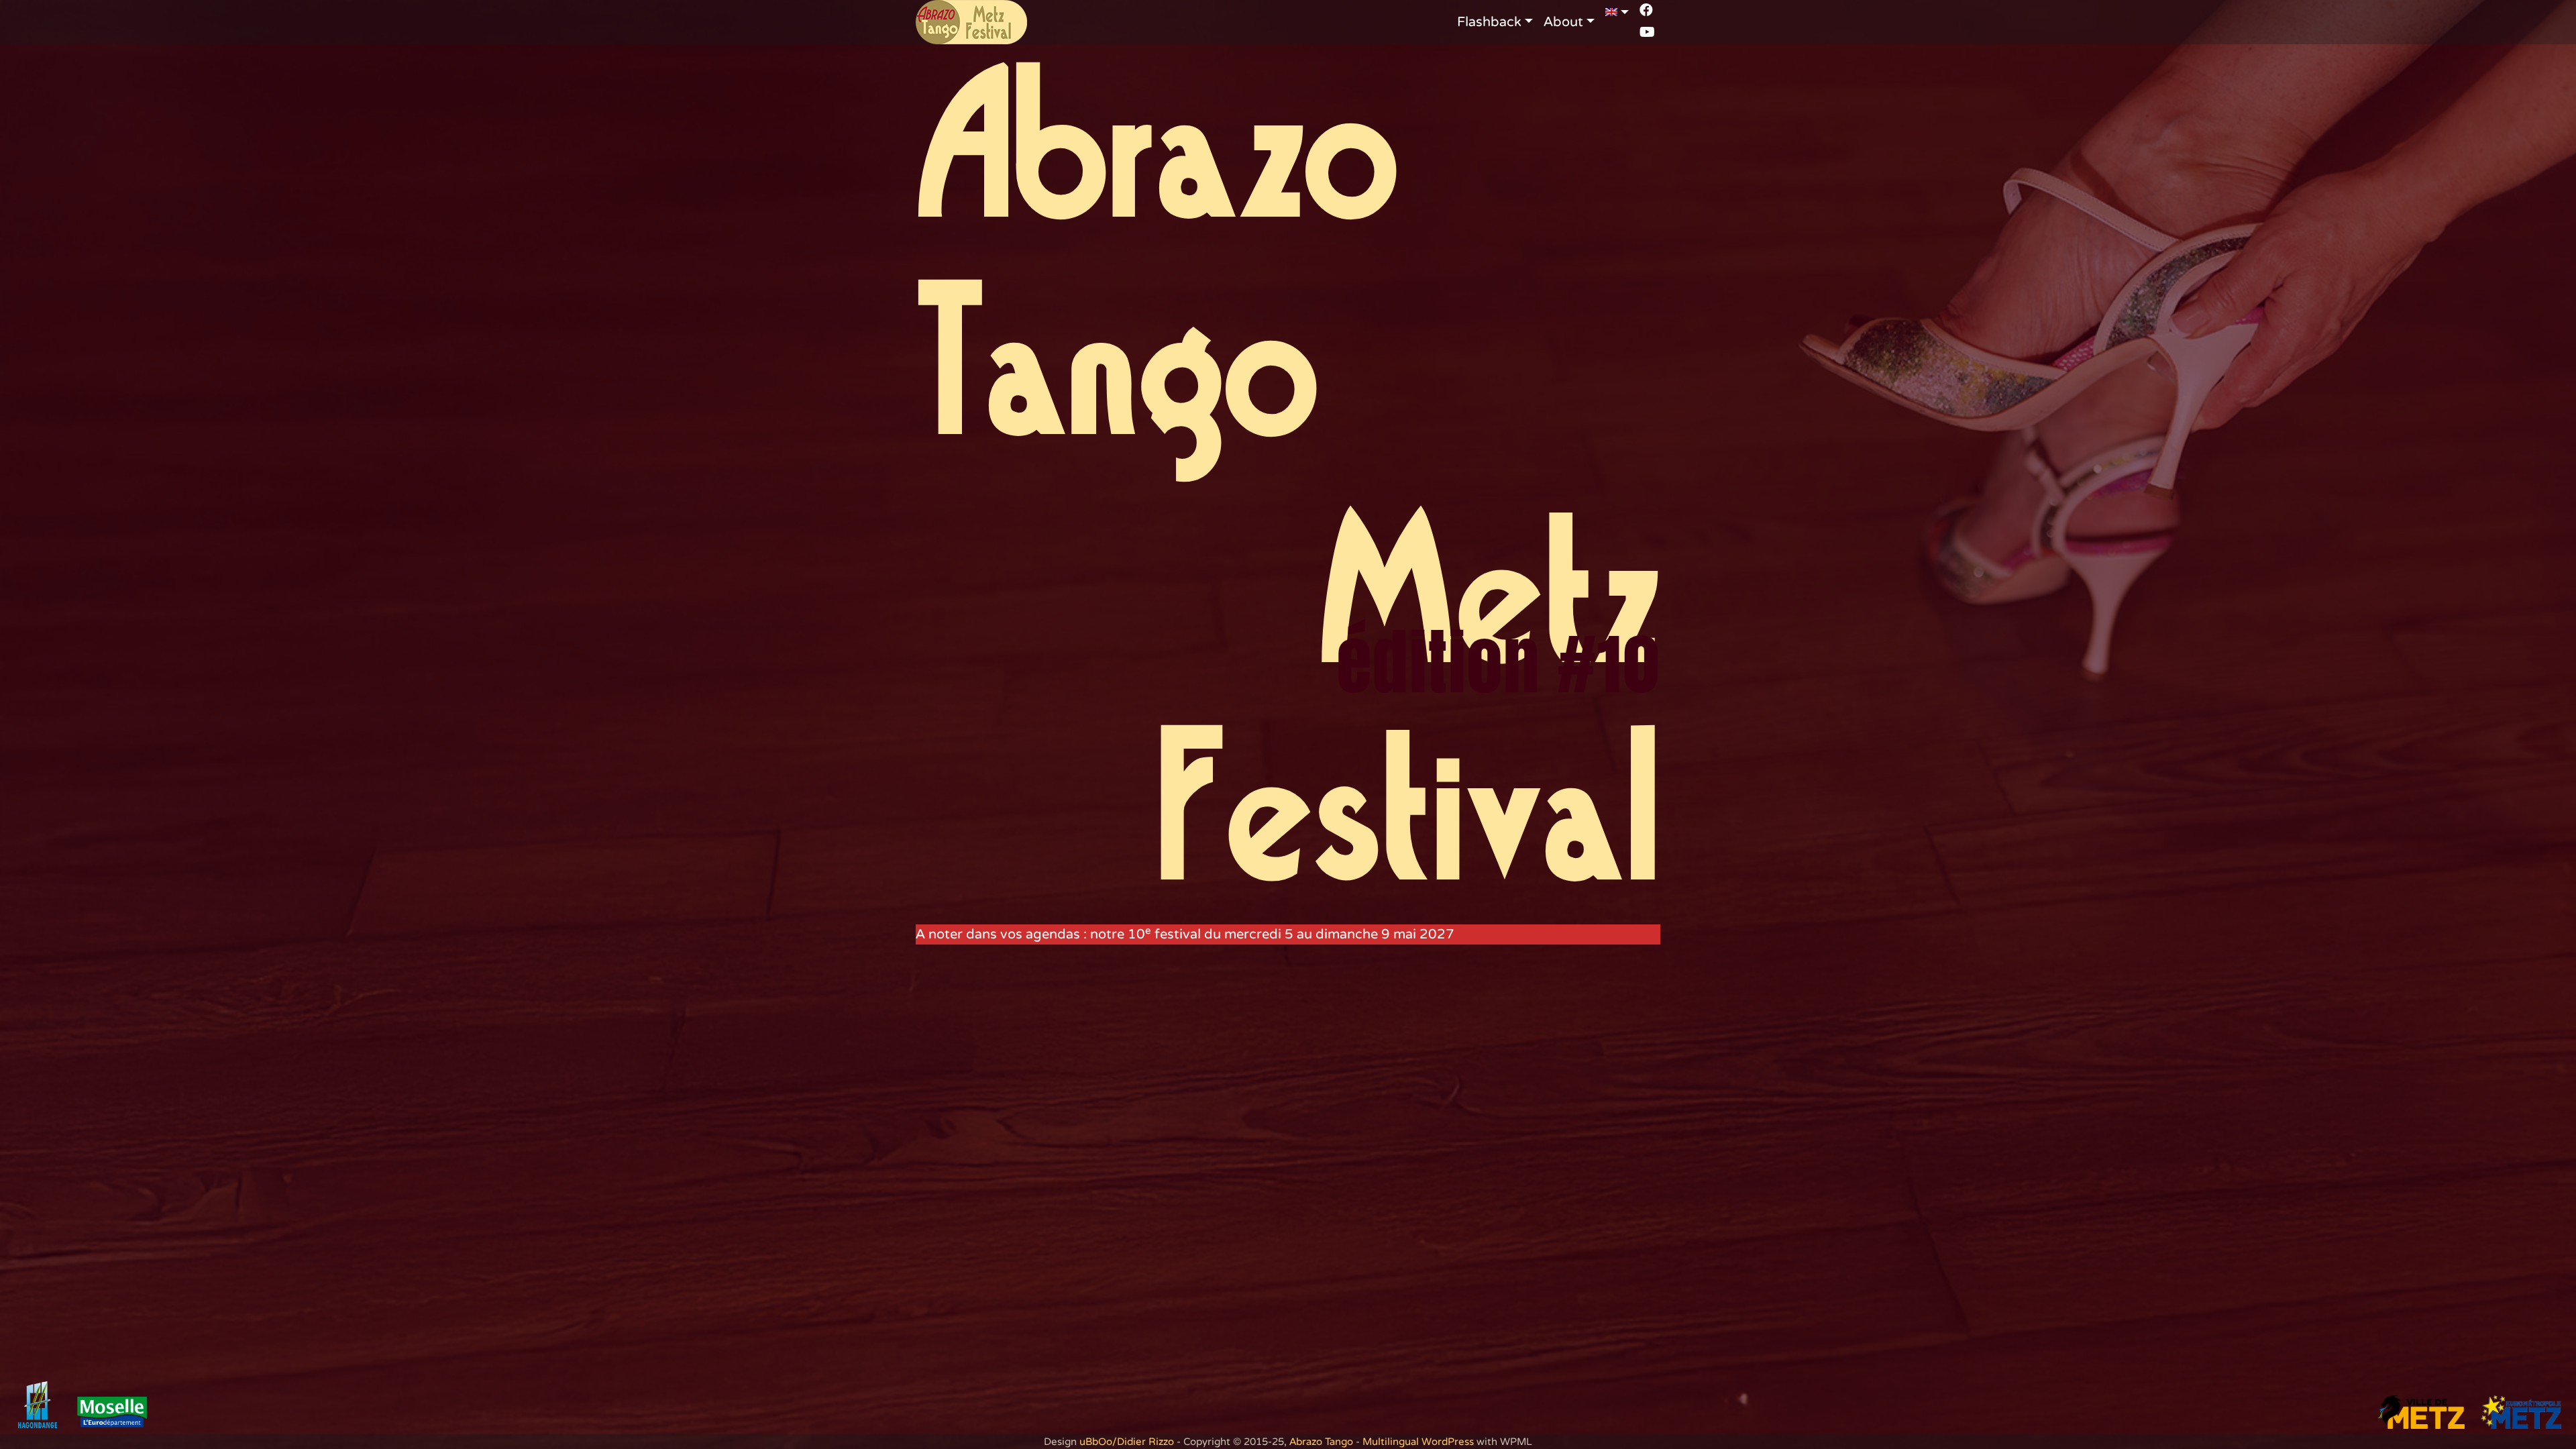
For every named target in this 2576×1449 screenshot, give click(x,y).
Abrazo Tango (1321, 1442)
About (1563, 22)
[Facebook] (1646, 10)
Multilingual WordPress (1418, 1442)
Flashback (1489, 22)
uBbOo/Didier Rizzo (1127, 1442)
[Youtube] (1647, 32)
